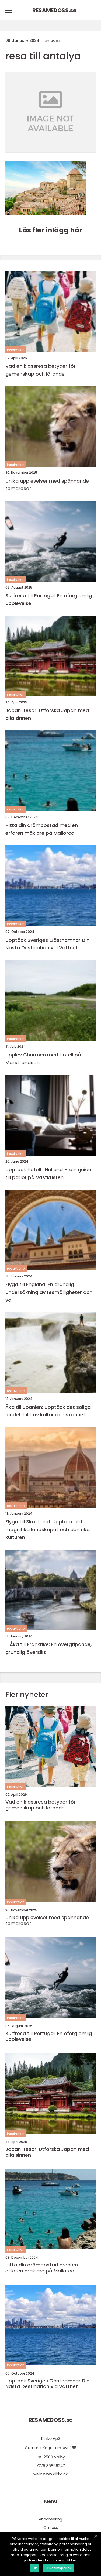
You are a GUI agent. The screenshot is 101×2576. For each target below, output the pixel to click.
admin (57, 40)
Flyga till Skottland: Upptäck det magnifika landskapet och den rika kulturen (48, 1529)
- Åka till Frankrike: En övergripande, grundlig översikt (48, 1648)
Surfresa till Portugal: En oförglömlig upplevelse (49, 599)
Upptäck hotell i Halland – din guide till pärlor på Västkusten (48, 1173)
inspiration (16, 350)
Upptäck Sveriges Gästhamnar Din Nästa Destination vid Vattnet (47, 944)
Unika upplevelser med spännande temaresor (47, 485)
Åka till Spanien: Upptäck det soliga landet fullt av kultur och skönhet (48, 1411)
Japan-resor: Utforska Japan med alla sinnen (47, 714)
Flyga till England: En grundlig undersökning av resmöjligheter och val (49, 1292)
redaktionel (16, 1268)
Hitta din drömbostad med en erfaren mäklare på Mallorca (42, 829)
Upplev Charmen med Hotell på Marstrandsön (43, 1059)
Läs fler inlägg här (51, 230)
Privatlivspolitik (58, 2568)
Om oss (51, 2527)
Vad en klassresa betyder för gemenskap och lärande (41, 370)
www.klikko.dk (55, 2474)
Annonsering (50, 2519)
